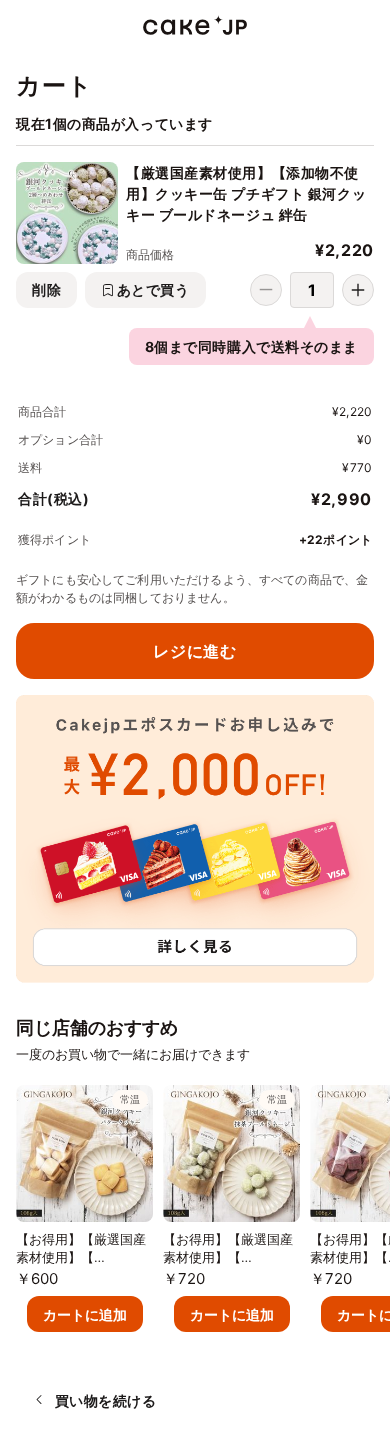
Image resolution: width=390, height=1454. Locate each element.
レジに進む (194, 651)
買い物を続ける (106, 1400)
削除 (46, 289)
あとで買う (153, 289)
